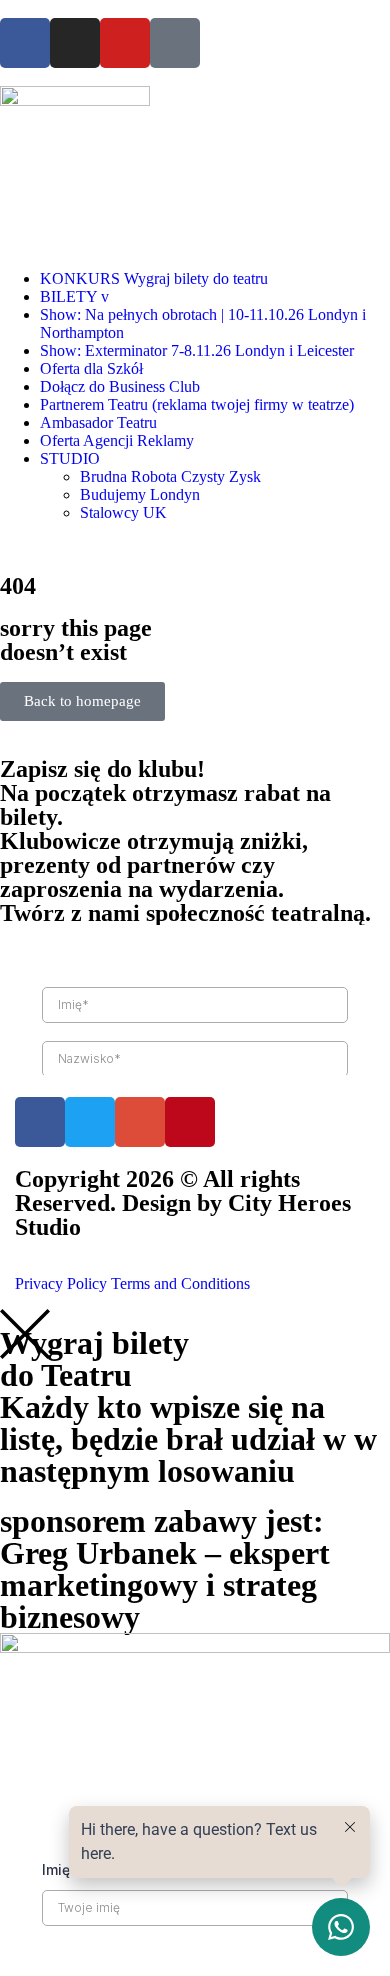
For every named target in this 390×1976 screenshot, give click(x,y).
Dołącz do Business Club (120, 386)
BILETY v (74, 296)
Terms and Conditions (180, 1283)
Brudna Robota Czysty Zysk (170, 476)
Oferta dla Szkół (91, 368)
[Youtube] (125, 43)
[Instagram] (75, 43)
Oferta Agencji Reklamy (117, 440)
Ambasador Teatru (98, 422)
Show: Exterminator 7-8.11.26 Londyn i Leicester (197, 350)
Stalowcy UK (123, 512)
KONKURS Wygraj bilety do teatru (154, 278)
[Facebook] (25, 43)
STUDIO (70, 458)
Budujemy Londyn (140, 494)
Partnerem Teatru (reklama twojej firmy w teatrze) (197, 404)
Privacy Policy (61, 1283)
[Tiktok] (175, 43)
